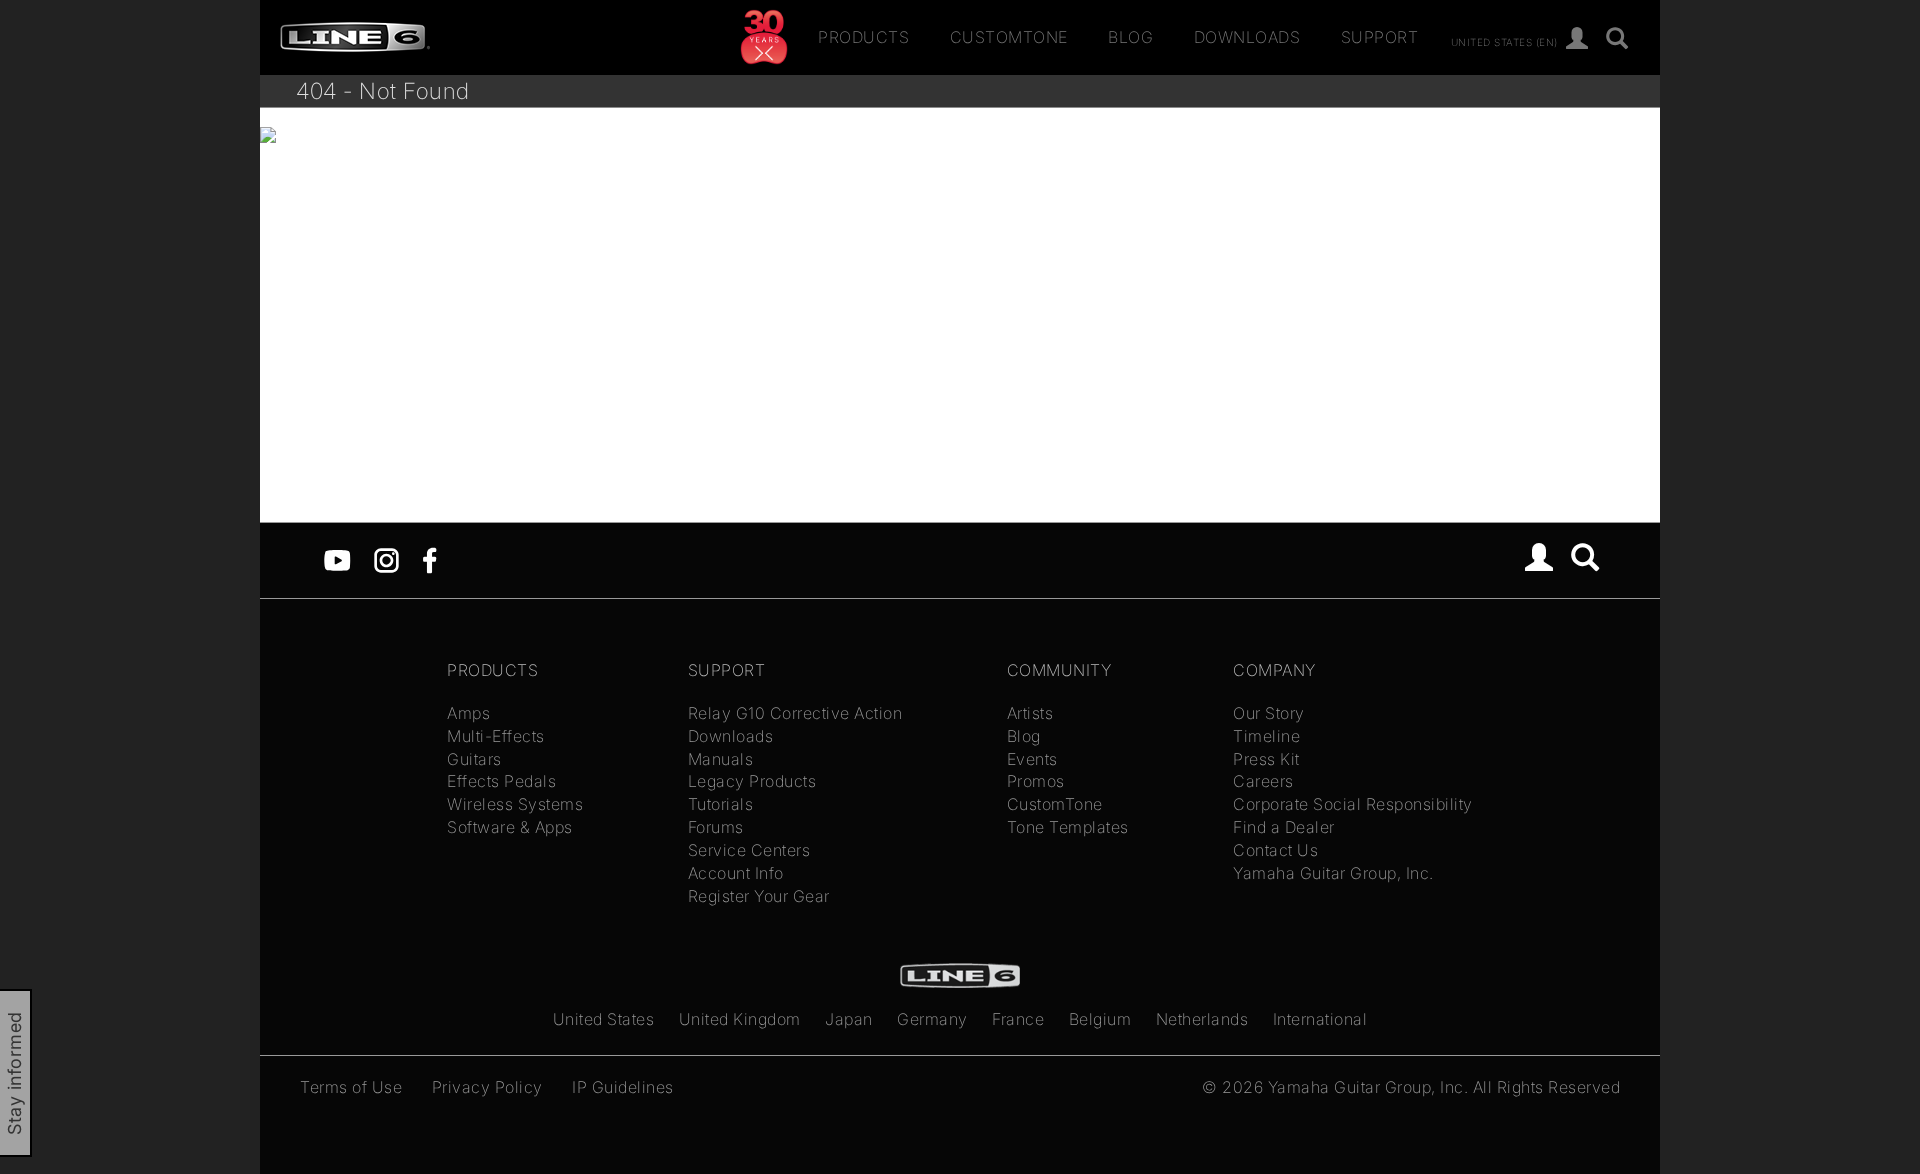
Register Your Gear (759, 896)
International (1320, 1019)
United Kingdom (740, 1019)
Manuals (721, 759)
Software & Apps (510, 827)
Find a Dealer (1284, 827)
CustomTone (1009, 37)
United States (604, 1019)
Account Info (736, 873)
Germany (932, 1019)
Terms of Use (351, 1087)
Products (863, 37)
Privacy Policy (487, 1087)
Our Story (1269, 713)
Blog (1130, 37)
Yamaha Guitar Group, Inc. (1333, 873)
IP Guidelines (623, 1087)
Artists (1030, 713)
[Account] (1577, 39)
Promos (1036, 781)
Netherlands (1202, 1019)
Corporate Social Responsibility (1353, 804)
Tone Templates (1068, 827)
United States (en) (1504, 41)
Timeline (1266, 736)
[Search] (1617, 39)
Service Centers (749, 850)
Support (1380, 37)
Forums (716, 827)
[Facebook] (429, 559)
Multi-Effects (496, 736)
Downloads (1247, 37)
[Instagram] (386, 559)
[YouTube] (337, 559)
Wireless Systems (515, 804)
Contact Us (1275, 850)
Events (1032, 759)
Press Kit (1266, 759)
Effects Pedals (501, 781)
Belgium (1100, 1019)
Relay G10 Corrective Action (795, 713)
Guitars (474, 759)
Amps (468, 713)
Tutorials (721, 804)
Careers (1263, 781)
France (1018, 1019)
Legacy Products (752, 781)
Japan (849, 1019)
